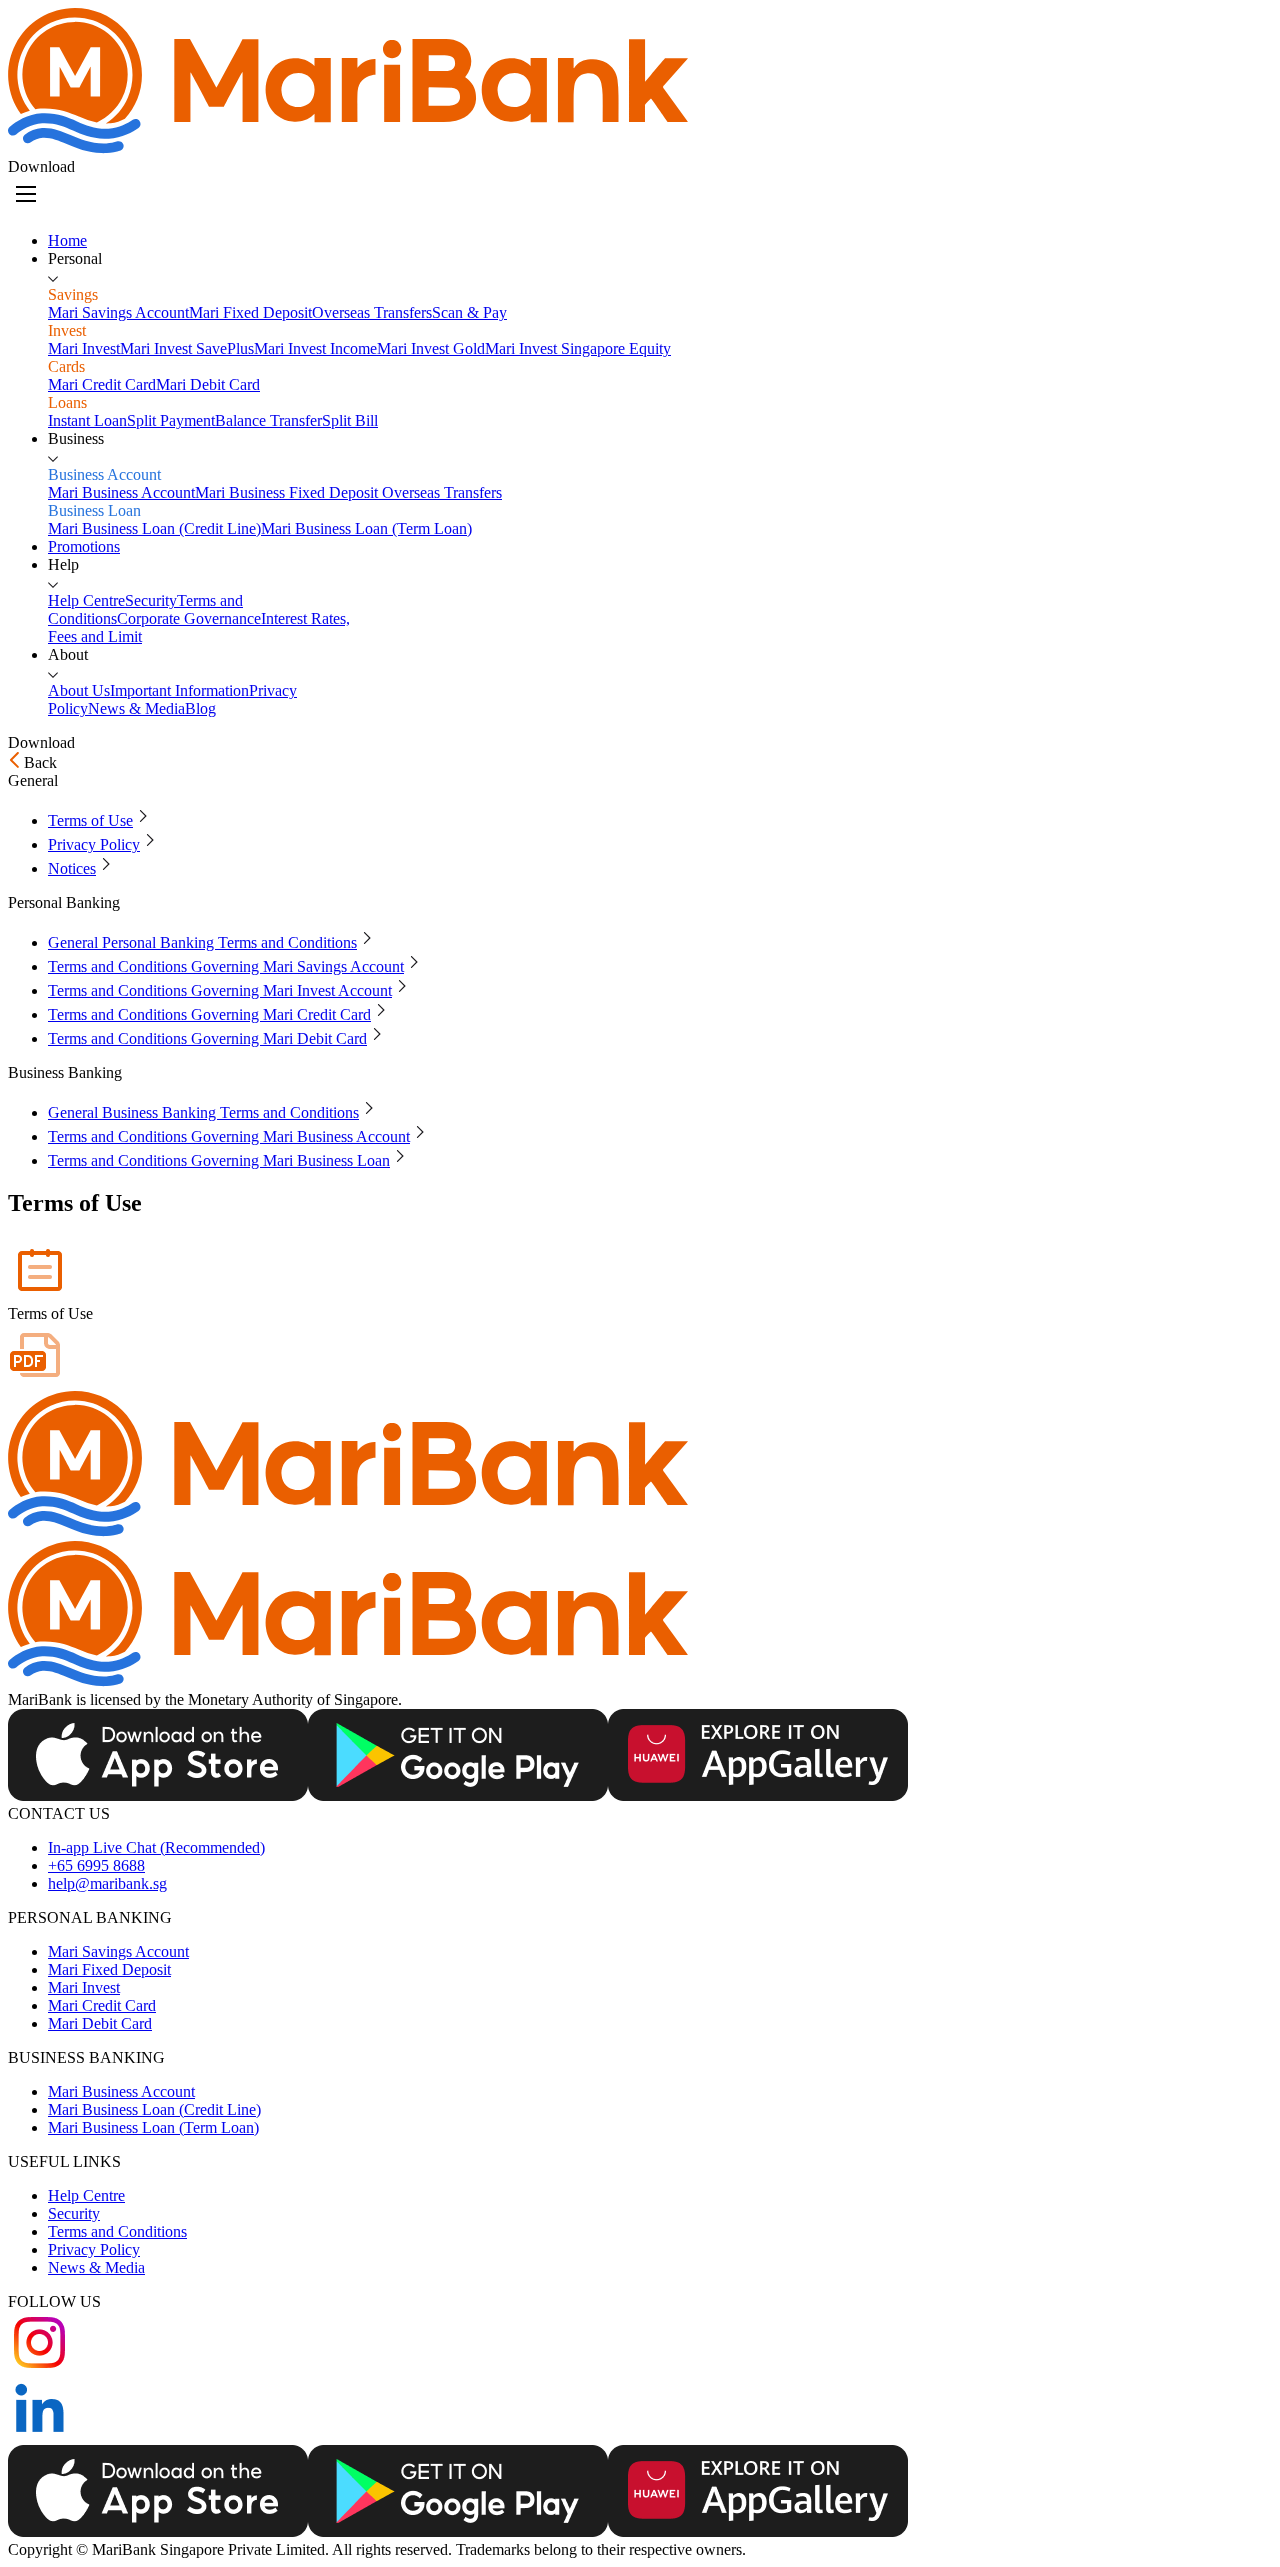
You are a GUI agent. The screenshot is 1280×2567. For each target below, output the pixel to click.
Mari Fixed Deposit (109, 1969)
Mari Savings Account (118, 1951)
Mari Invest (84, 1987)
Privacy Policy (94, 2249)
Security (74, 2213)
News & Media (96, 2267)
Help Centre (86, 2195)
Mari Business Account (121, 2091)
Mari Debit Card (100, 2023)
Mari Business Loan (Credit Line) (154, 2109)
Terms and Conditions (117, 2231)
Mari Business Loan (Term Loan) (153, 2127)
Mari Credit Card (102, 2005)
